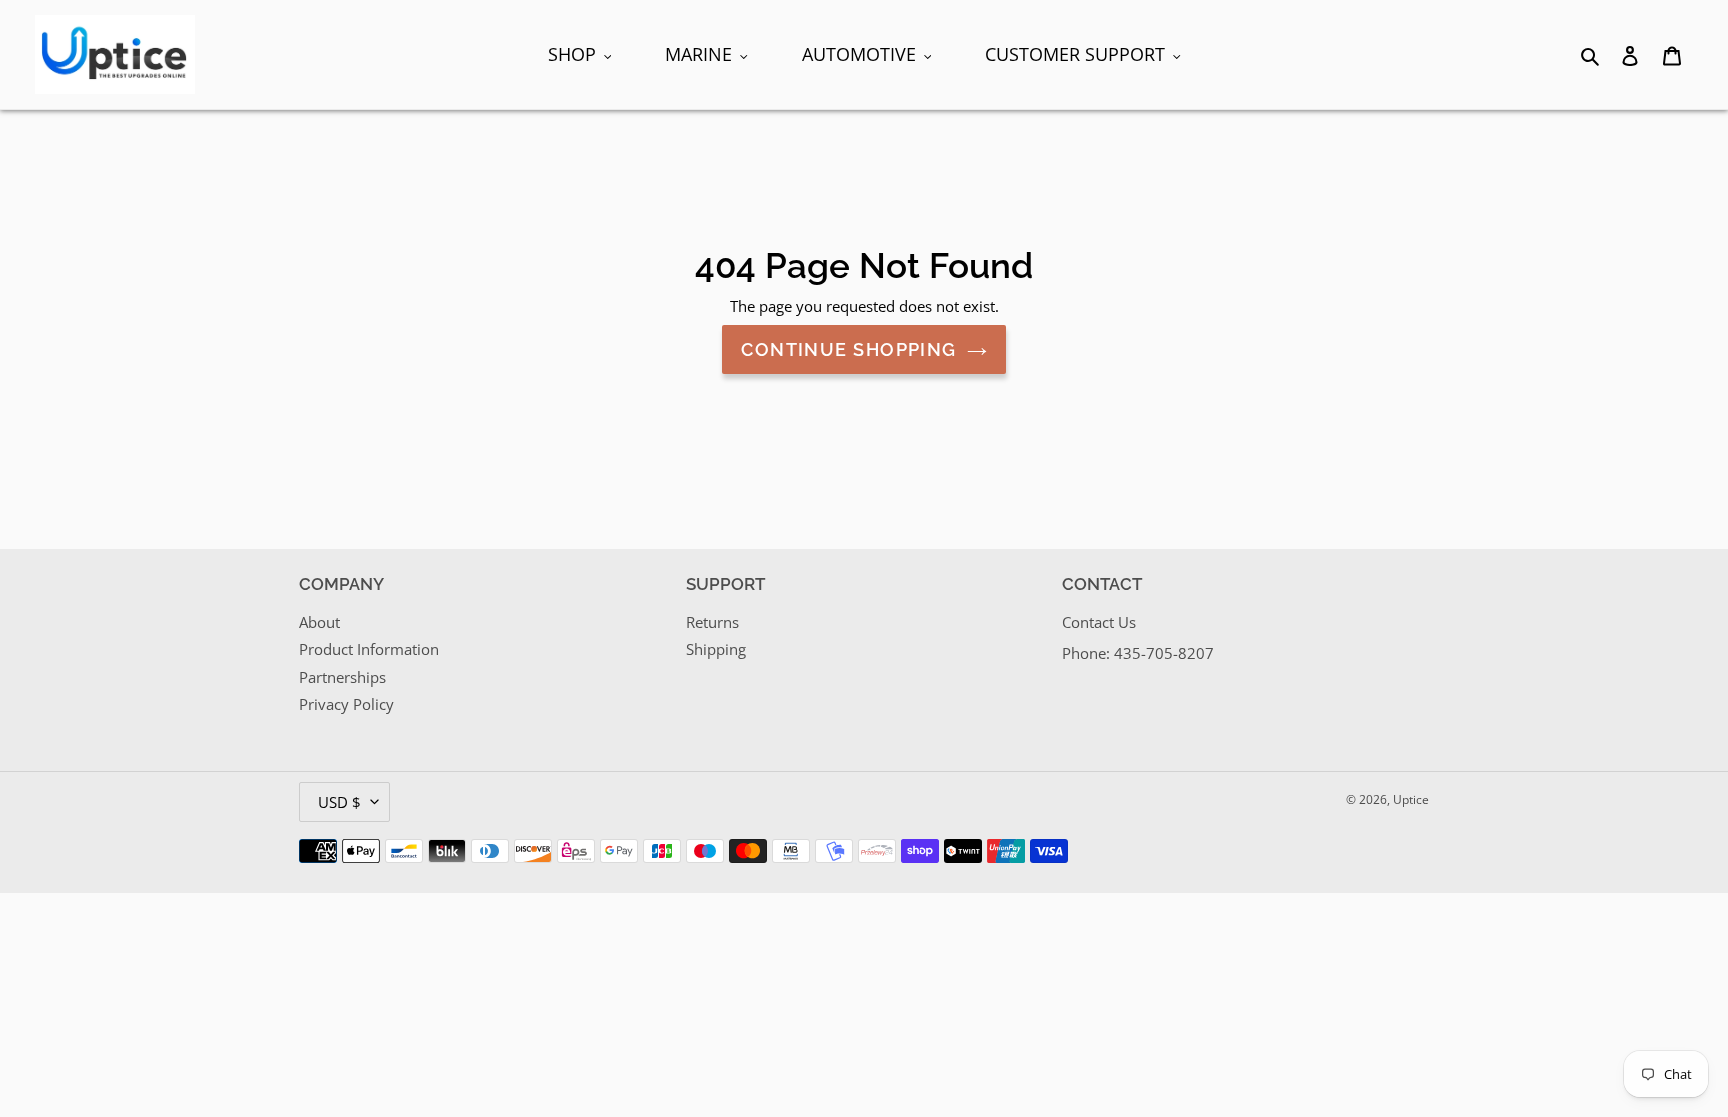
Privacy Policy (346, 704)
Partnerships (342, 677)
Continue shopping (848, 349)
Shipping (716, 649)
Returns (712, 622)
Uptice (1411, 799)
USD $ (339, 802)
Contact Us (1099, 622)
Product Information (369, 649)
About (319, 622)
